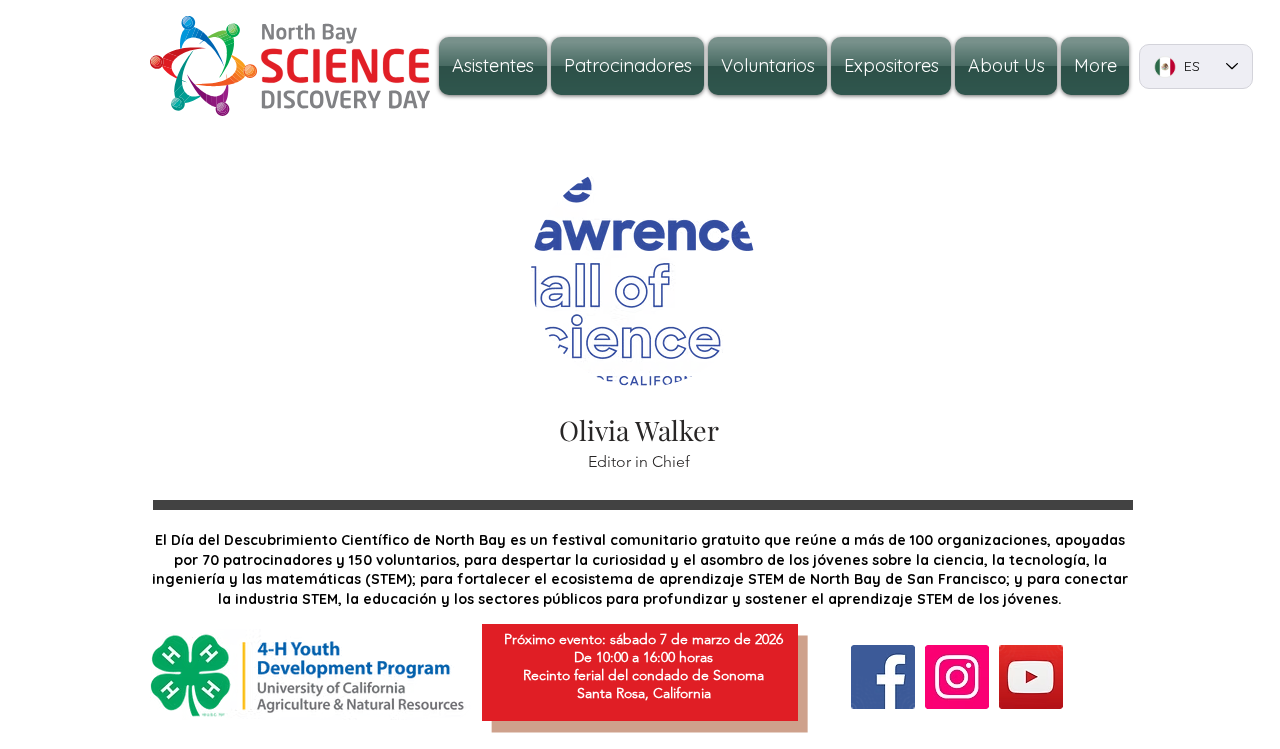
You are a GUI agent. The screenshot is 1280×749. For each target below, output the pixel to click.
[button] (1006, 66)
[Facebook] (883, 677)
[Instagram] (957, 677)
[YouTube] (1031, 677)
